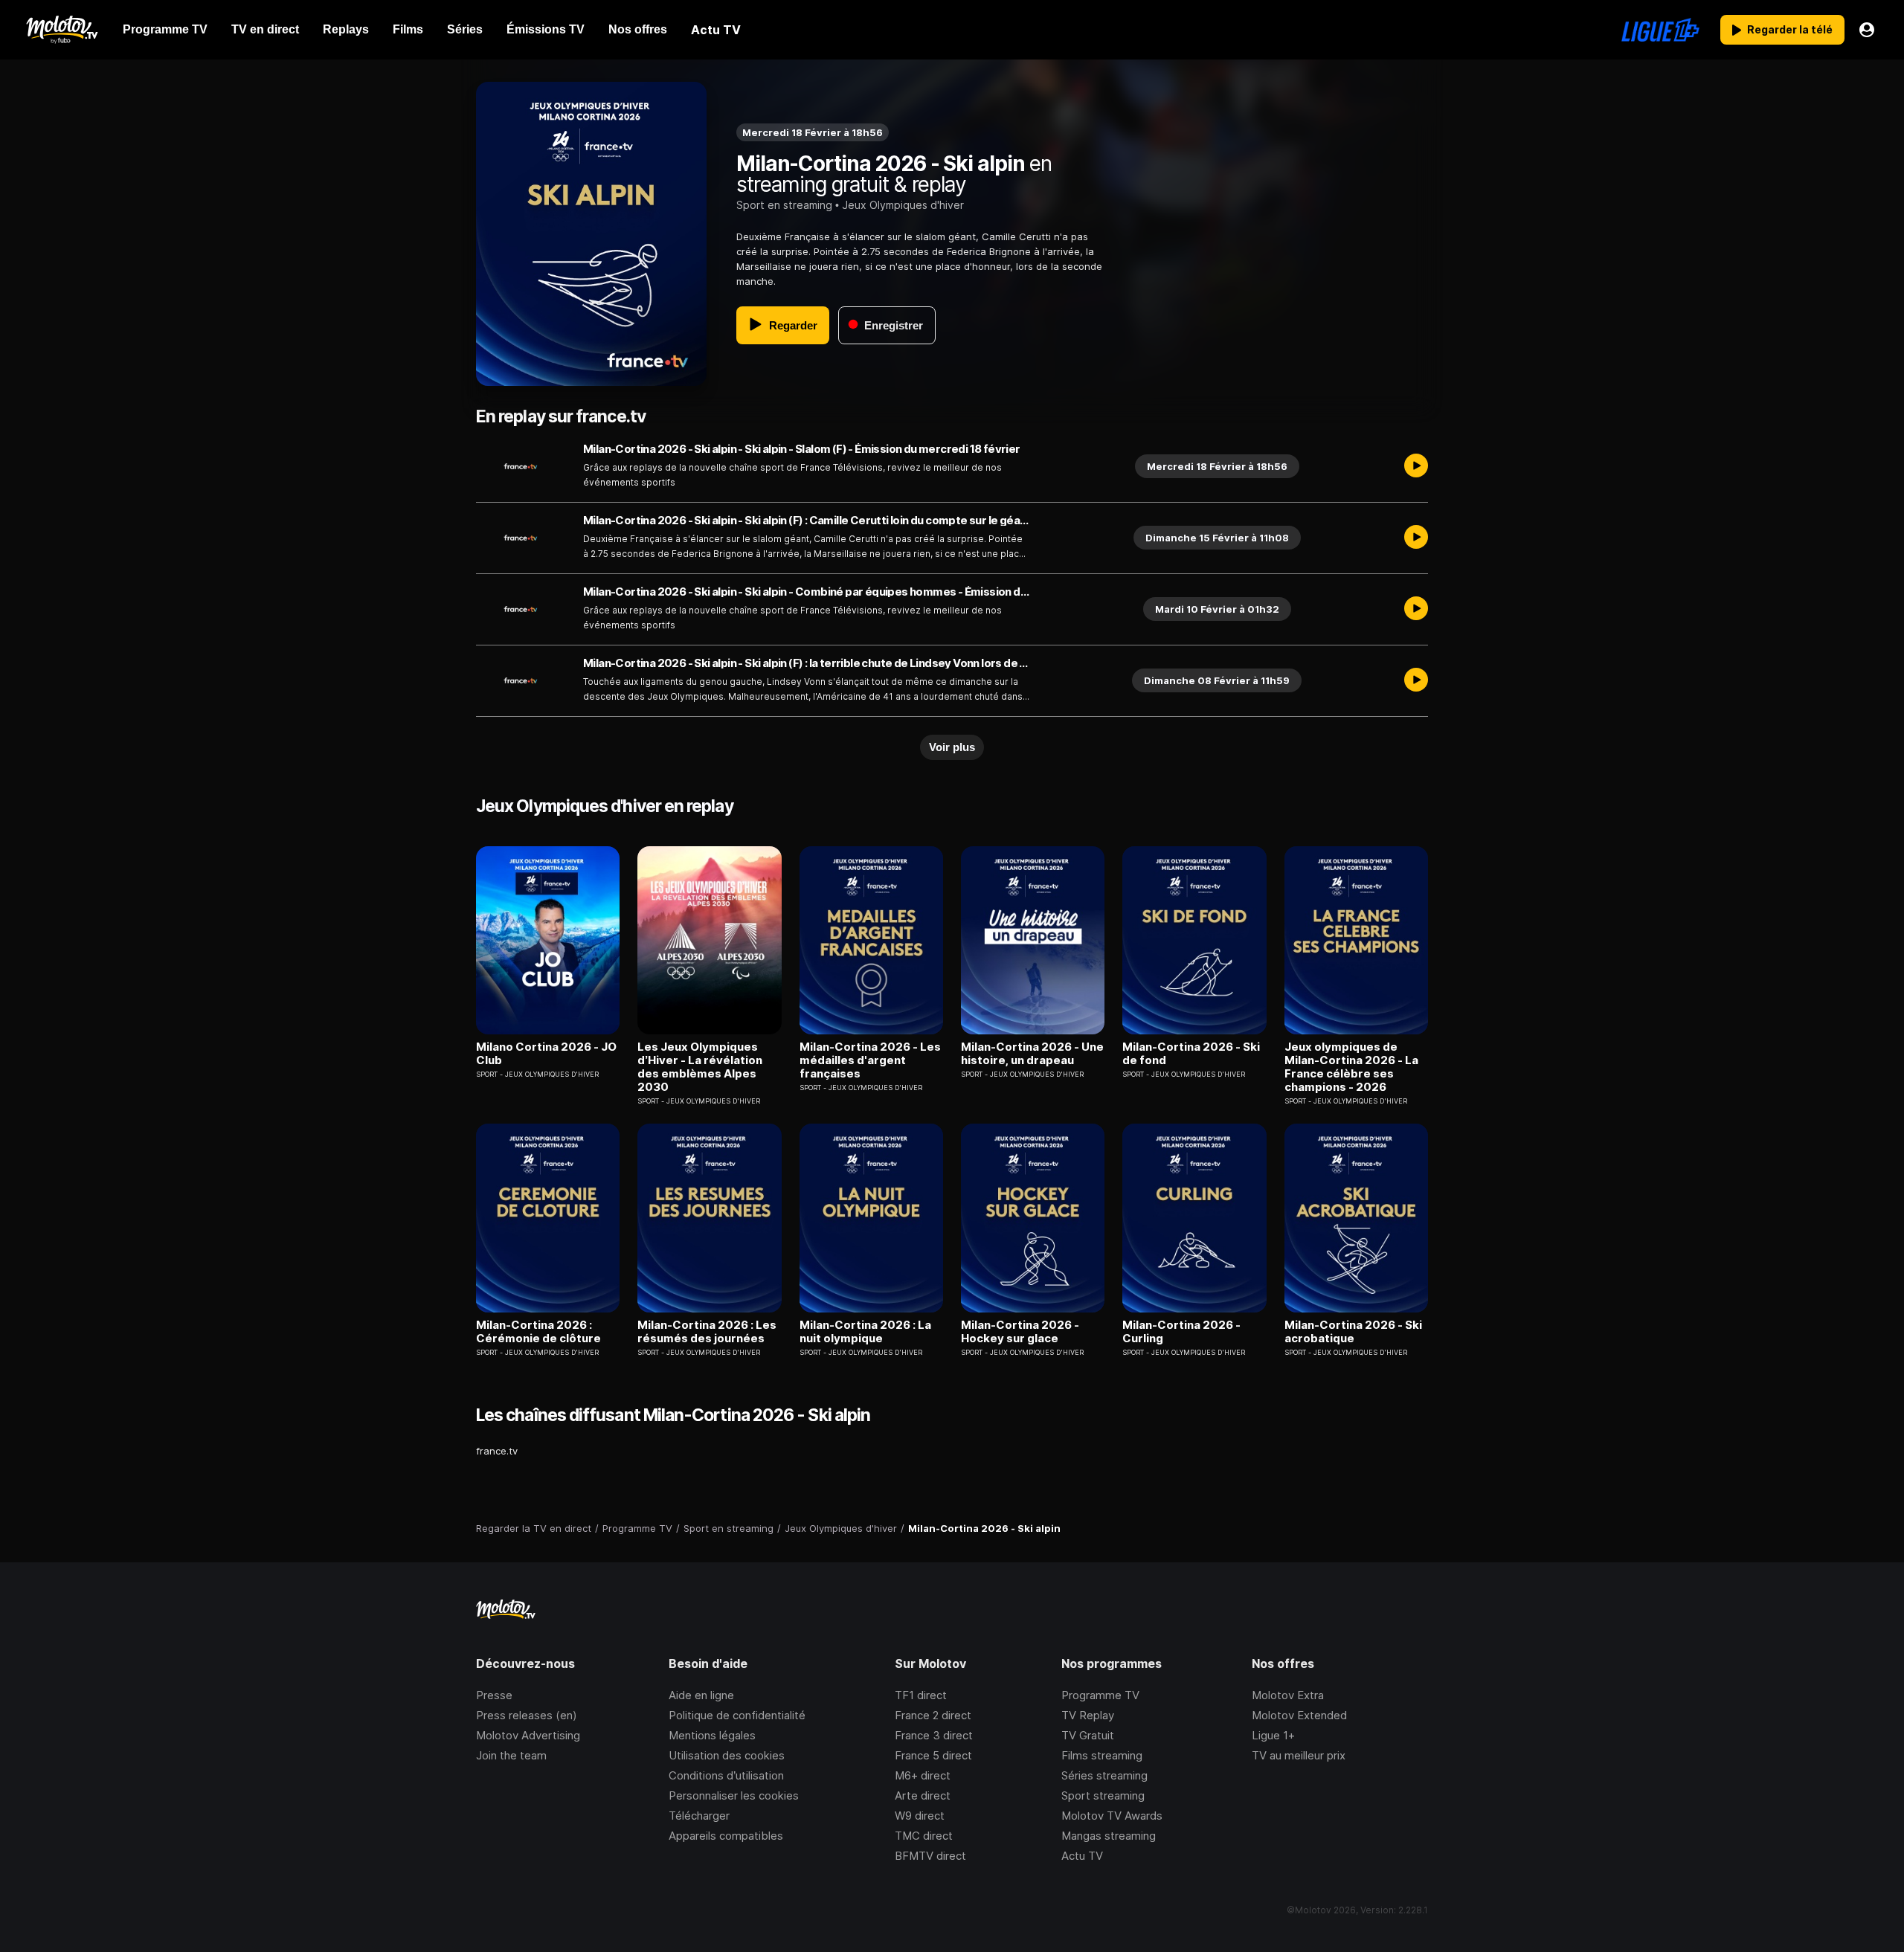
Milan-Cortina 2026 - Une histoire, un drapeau (1032, 1054)
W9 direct (920, 1816)
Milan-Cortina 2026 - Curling (1181, 1332)
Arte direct (923, 1795)
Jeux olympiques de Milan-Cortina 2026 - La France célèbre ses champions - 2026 (1351, 1067)
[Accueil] (61, 30)
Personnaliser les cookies (734, 1795)
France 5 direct (933, 1755)
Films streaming (1102, 1755)
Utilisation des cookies (727, 1755)
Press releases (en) (527, 1715)
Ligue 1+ (1273, 1735)
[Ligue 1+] (1660, 30)
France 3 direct (934, 1735)
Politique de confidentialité (737, 1715)
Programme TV (1100, 1695)
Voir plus (952, 747)
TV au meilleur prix (1299, 1755)
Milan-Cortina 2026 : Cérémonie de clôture (538, 1332)
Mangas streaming (1109, 1836)
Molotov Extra (1288, 1695)
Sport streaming (1103, 1795)
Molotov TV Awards (1112, 1816)
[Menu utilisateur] (1867, 30)
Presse (494, 1695)
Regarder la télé (1790, 29)
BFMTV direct (930, 1856)
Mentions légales (712, 1735)
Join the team (511, 1755)
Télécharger (699, 1816)
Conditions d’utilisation (726, 1775)
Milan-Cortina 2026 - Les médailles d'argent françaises (870, 1060)
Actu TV (1082, 1856)
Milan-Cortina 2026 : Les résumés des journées (707, 1332)
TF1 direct (921, 1695)
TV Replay (1088, 1715)
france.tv (497, 1451)
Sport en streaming (784, 205)
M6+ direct (923, 1775)
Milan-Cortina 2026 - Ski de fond (1191, 1054)
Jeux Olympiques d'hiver (903, 205)
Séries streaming (1104, 1775)
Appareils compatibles (726, 1836)
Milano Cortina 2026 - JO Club (546, 1054)
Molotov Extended (1299, 1715)
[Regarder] (1416, 466)
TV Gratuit (1088, 1735)
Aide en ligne (701, 1695)
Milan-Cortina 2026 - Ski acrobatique (1353, 1332)
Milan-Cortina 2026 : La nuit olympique (865, 1332)
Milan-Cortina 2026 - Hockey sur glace (1020, 1332)
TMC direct (924, 1836)
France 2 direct (933, 1715)
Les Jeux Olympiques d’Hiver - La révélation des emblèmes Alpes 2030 (700, 1067)
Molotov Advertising (528, 1735)
